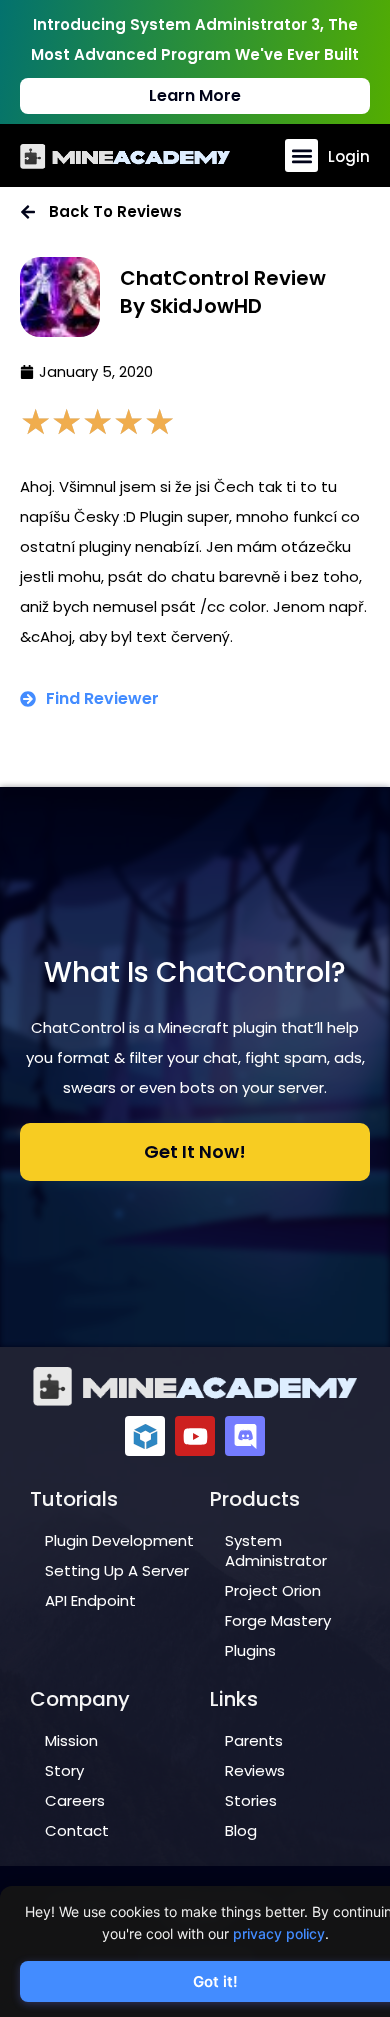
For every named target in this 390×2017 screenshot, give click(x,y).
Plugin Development (119, 1540)
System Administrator (276, 1550)
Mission (71, 1740)
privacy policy (279, 1933)
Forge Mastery (278, 1620)
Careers (75, 1800)
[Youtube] (195, 1436)
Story (64, 1770)
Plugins (250, 1650)
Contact (77, 1830)
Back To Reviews (115, 211)
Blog (241, 1830)
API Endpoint (90, 1600)
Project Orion (273, 1590)
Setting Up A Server (117, 1570)
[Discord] (245, 1436)
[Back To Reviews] (28, 212)
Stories (251, 1800)
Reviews (255, 1770)
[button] (301, 155)
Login (349, 156)
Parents (254, 1740)
